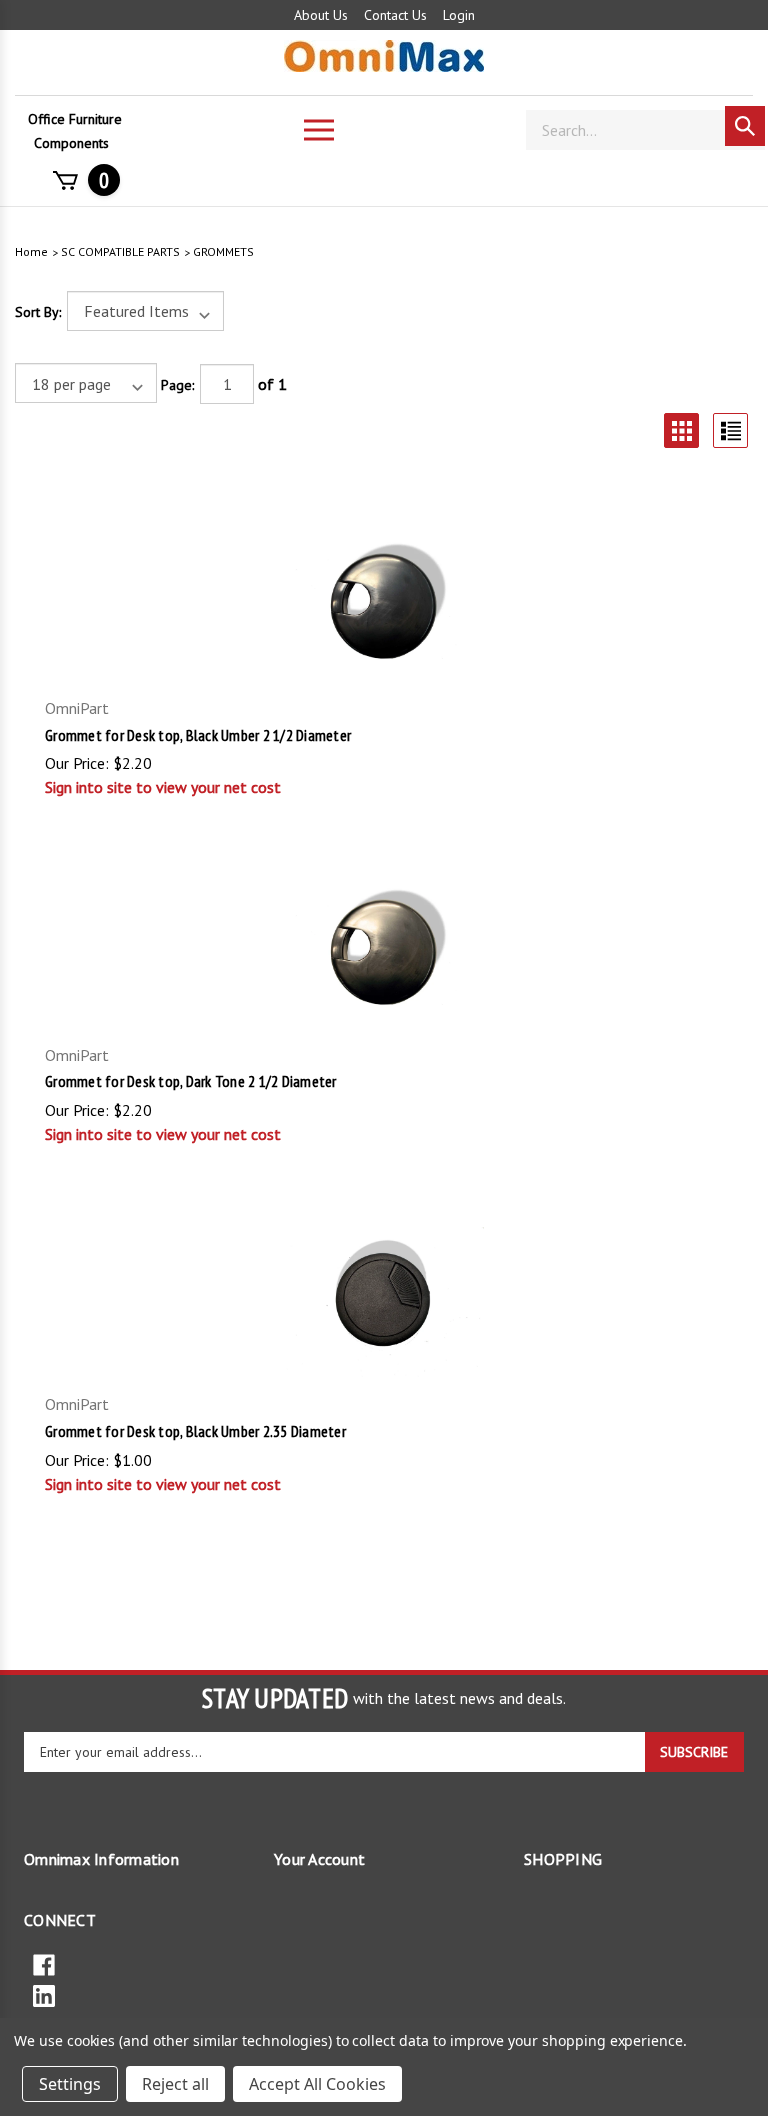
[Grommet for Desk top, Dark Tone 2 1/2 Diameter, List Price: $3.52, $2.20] (384, 953)
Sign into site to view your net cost (163, 787)
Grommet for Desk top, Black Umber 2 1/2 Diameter (198, 735)
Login (459, 15)
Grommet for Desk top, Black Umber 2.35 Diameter (195, 1431)
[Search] (745, 126)
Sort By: (38, 312)
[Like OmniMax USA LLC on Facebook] (384, 1963)
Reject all (175, 2084)
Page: (177, 385)
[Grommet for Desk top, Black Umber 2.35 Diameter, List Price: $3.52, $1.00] (384, 1302)
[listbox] (145, 311)
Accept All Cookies (317, 2084)
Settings (70, 2084)
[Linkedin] (384, 1994)
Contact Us (395, 15)
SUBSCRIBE (694, 1752)
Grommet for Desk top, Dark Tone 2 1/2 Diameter (191, 1081)
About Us (321, 15)
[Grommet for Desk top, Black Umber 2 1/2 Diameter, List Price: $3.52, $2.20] (384, 607)
